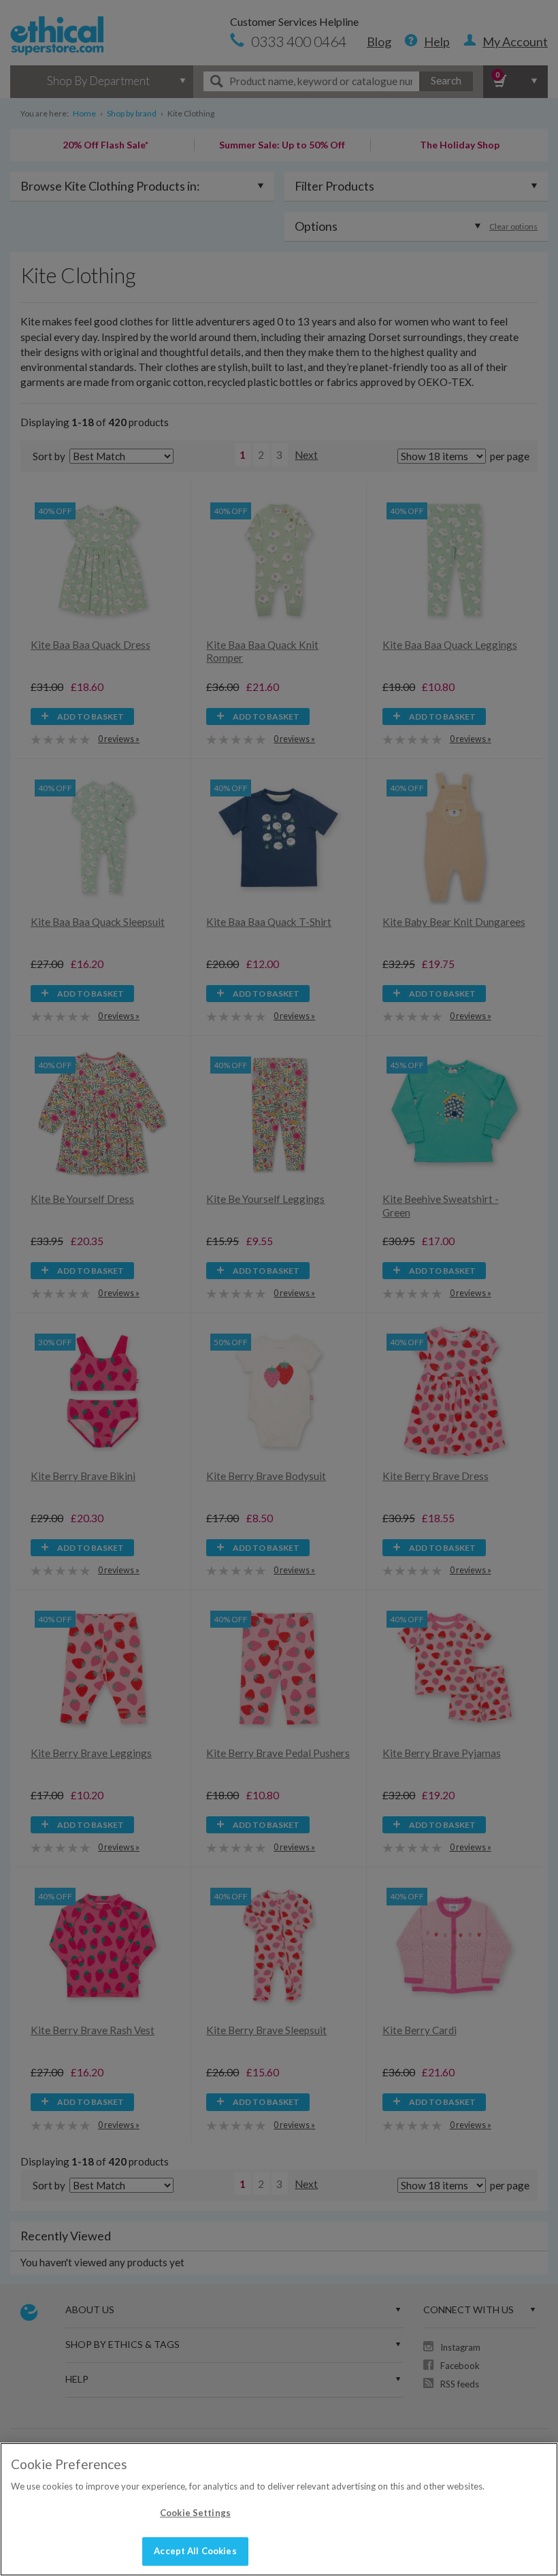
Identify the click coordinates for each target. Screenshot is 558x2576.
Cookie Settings (195, 2513)
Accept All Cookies (195, 2551)
